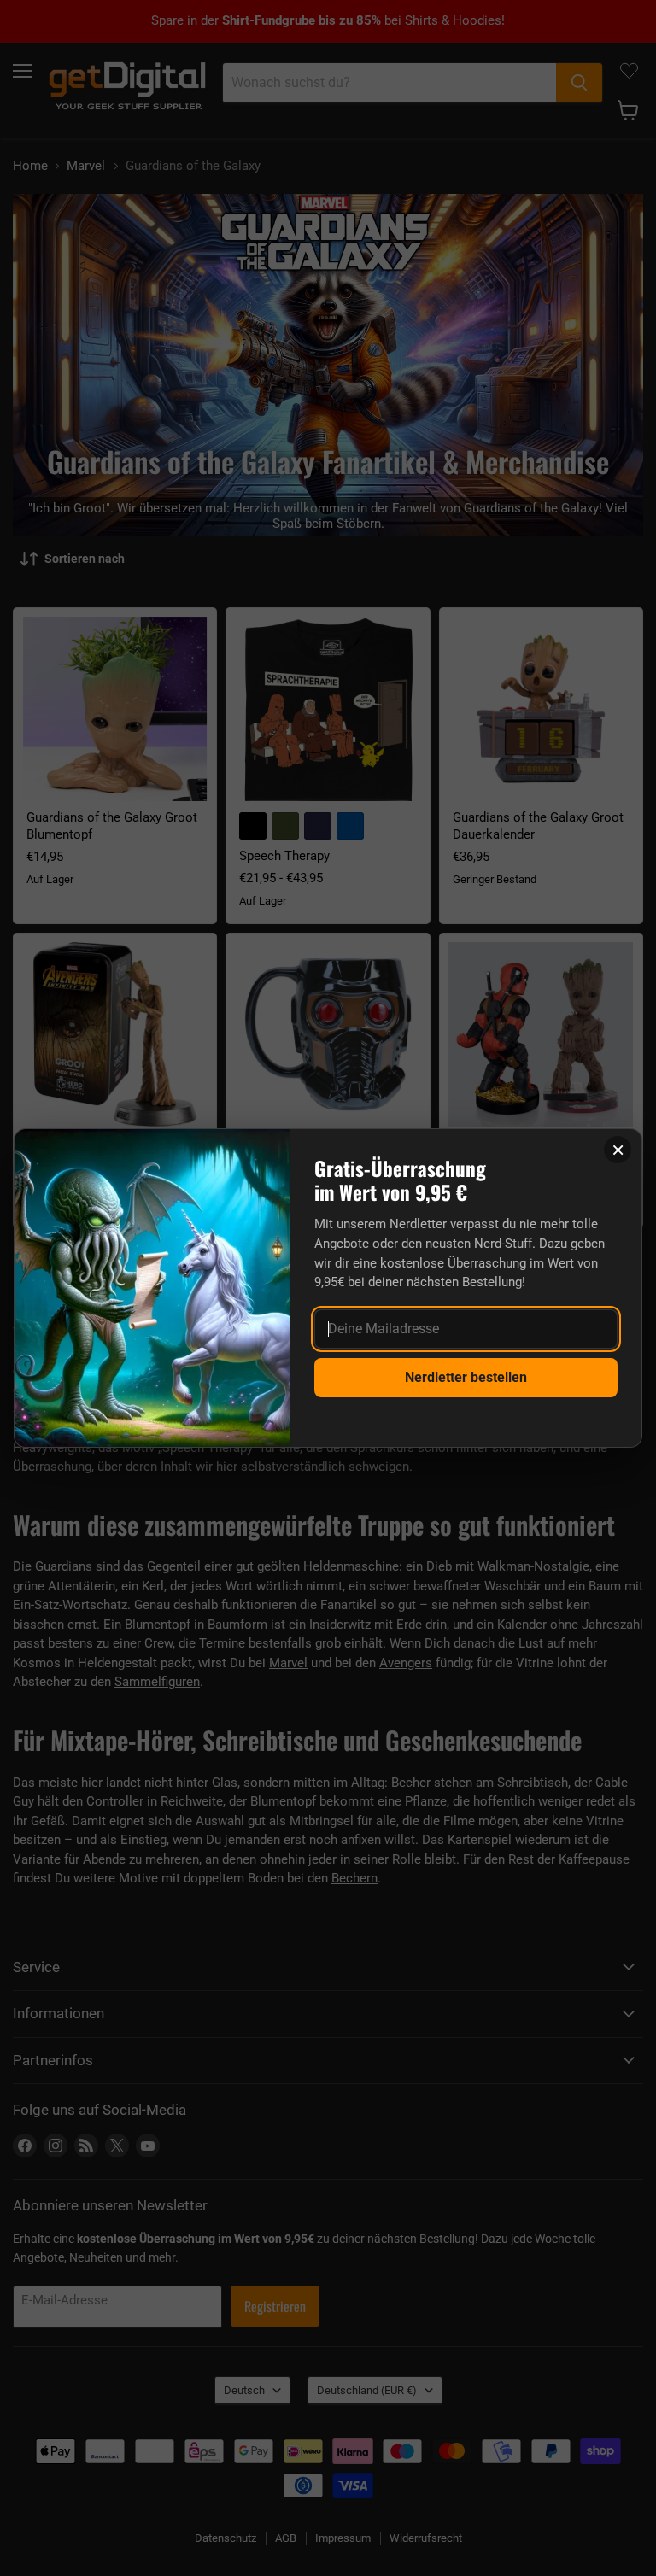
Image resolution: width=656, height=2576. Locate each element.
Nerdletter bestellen (466, 1377)
